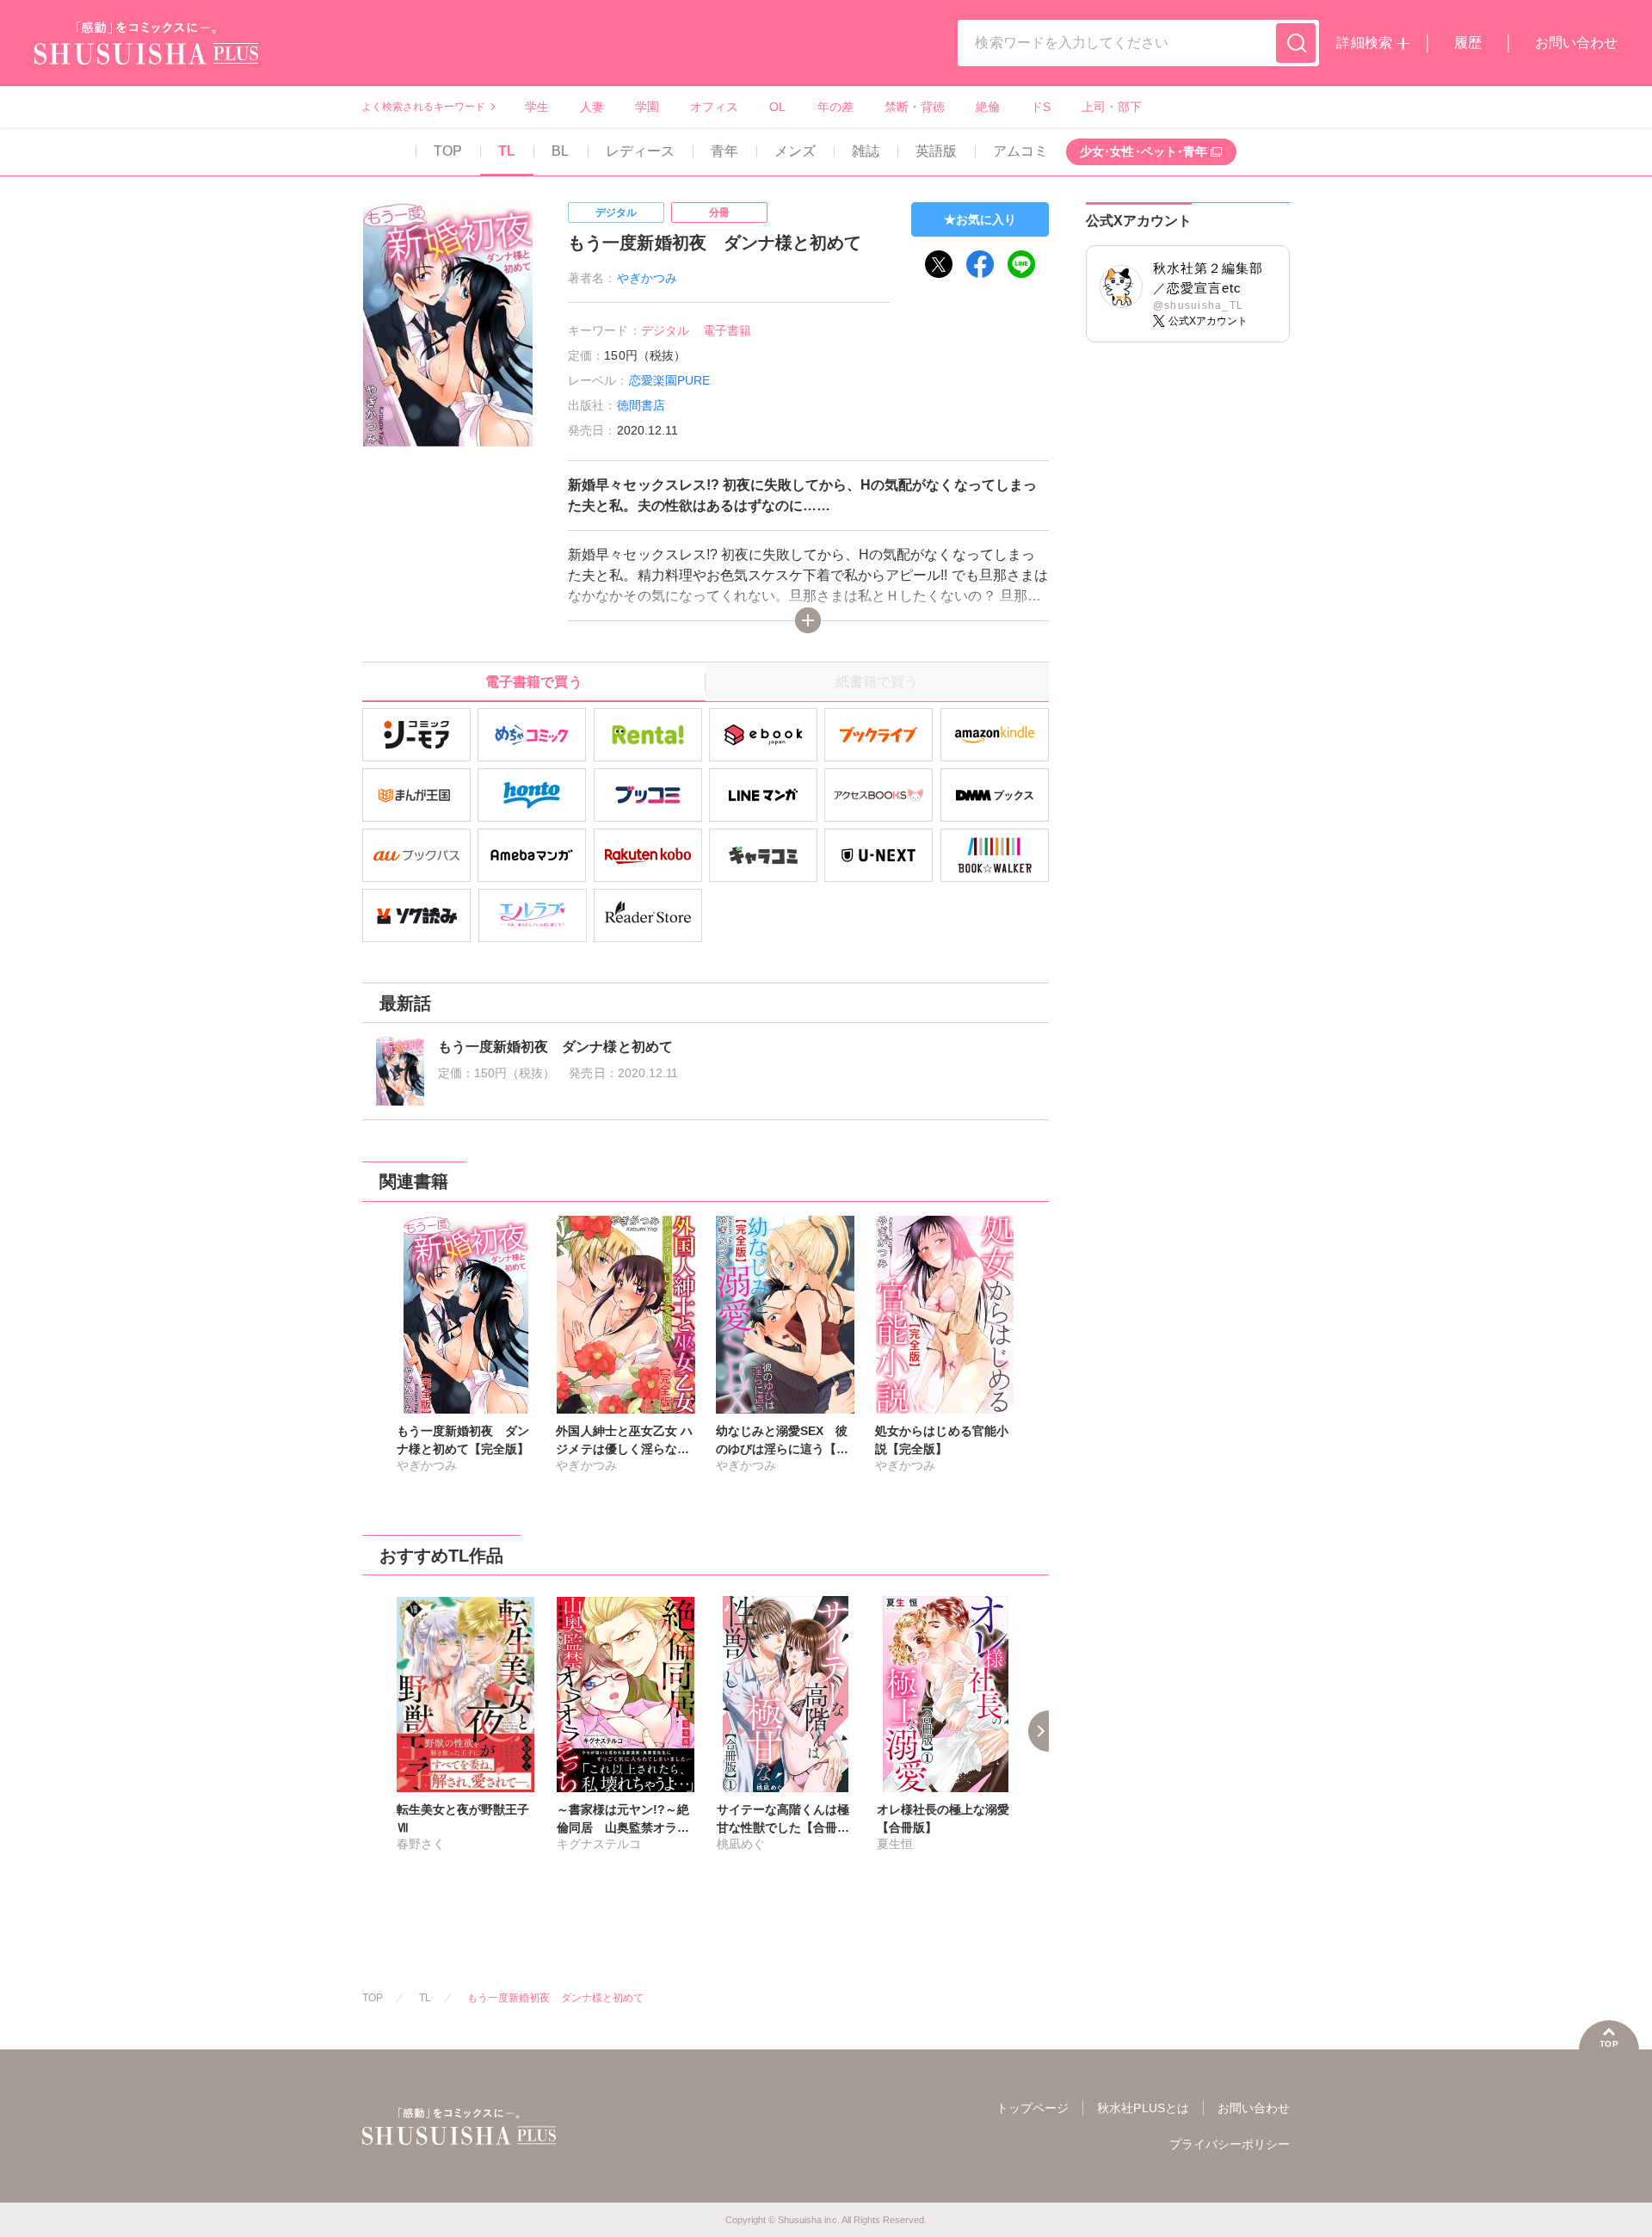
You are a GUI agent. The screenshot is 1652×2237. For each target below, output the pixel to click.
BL (560, 151)
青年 (724, 151)
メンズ (795, 151)
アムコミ (1020, 151)
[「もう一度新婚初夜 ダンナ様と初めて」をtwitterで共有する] (939, 264)
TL (507, 151)
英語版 (936, 151)
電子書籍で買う (533, 682)
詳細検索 (1364, 43)
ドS (1041, 107)
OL (777, 107)
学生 (537, 107)
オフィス (714, 107)
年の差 (835, 107)
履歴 (1468, 43)
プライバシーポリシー (1230, 2144)
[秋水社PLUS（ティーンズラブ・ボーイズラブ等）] (146, 54)
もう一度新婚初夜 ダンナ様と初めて (555, 1998)
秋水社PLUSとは (1143, 2108)
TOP (448, 151)
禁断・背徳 (915, 107)
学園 (647, 107)
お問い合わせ (1576, 43)
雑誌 (866, 151)
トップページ (1032, 2108)
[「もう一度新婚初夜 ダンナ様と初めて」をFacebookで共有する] (980, 264)
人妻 (592, 107)
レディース (640, 151)
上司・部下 (1112, 107)
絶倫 (988, 107)
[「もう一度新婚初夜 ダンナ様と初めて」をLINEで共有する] (1021, 264)
